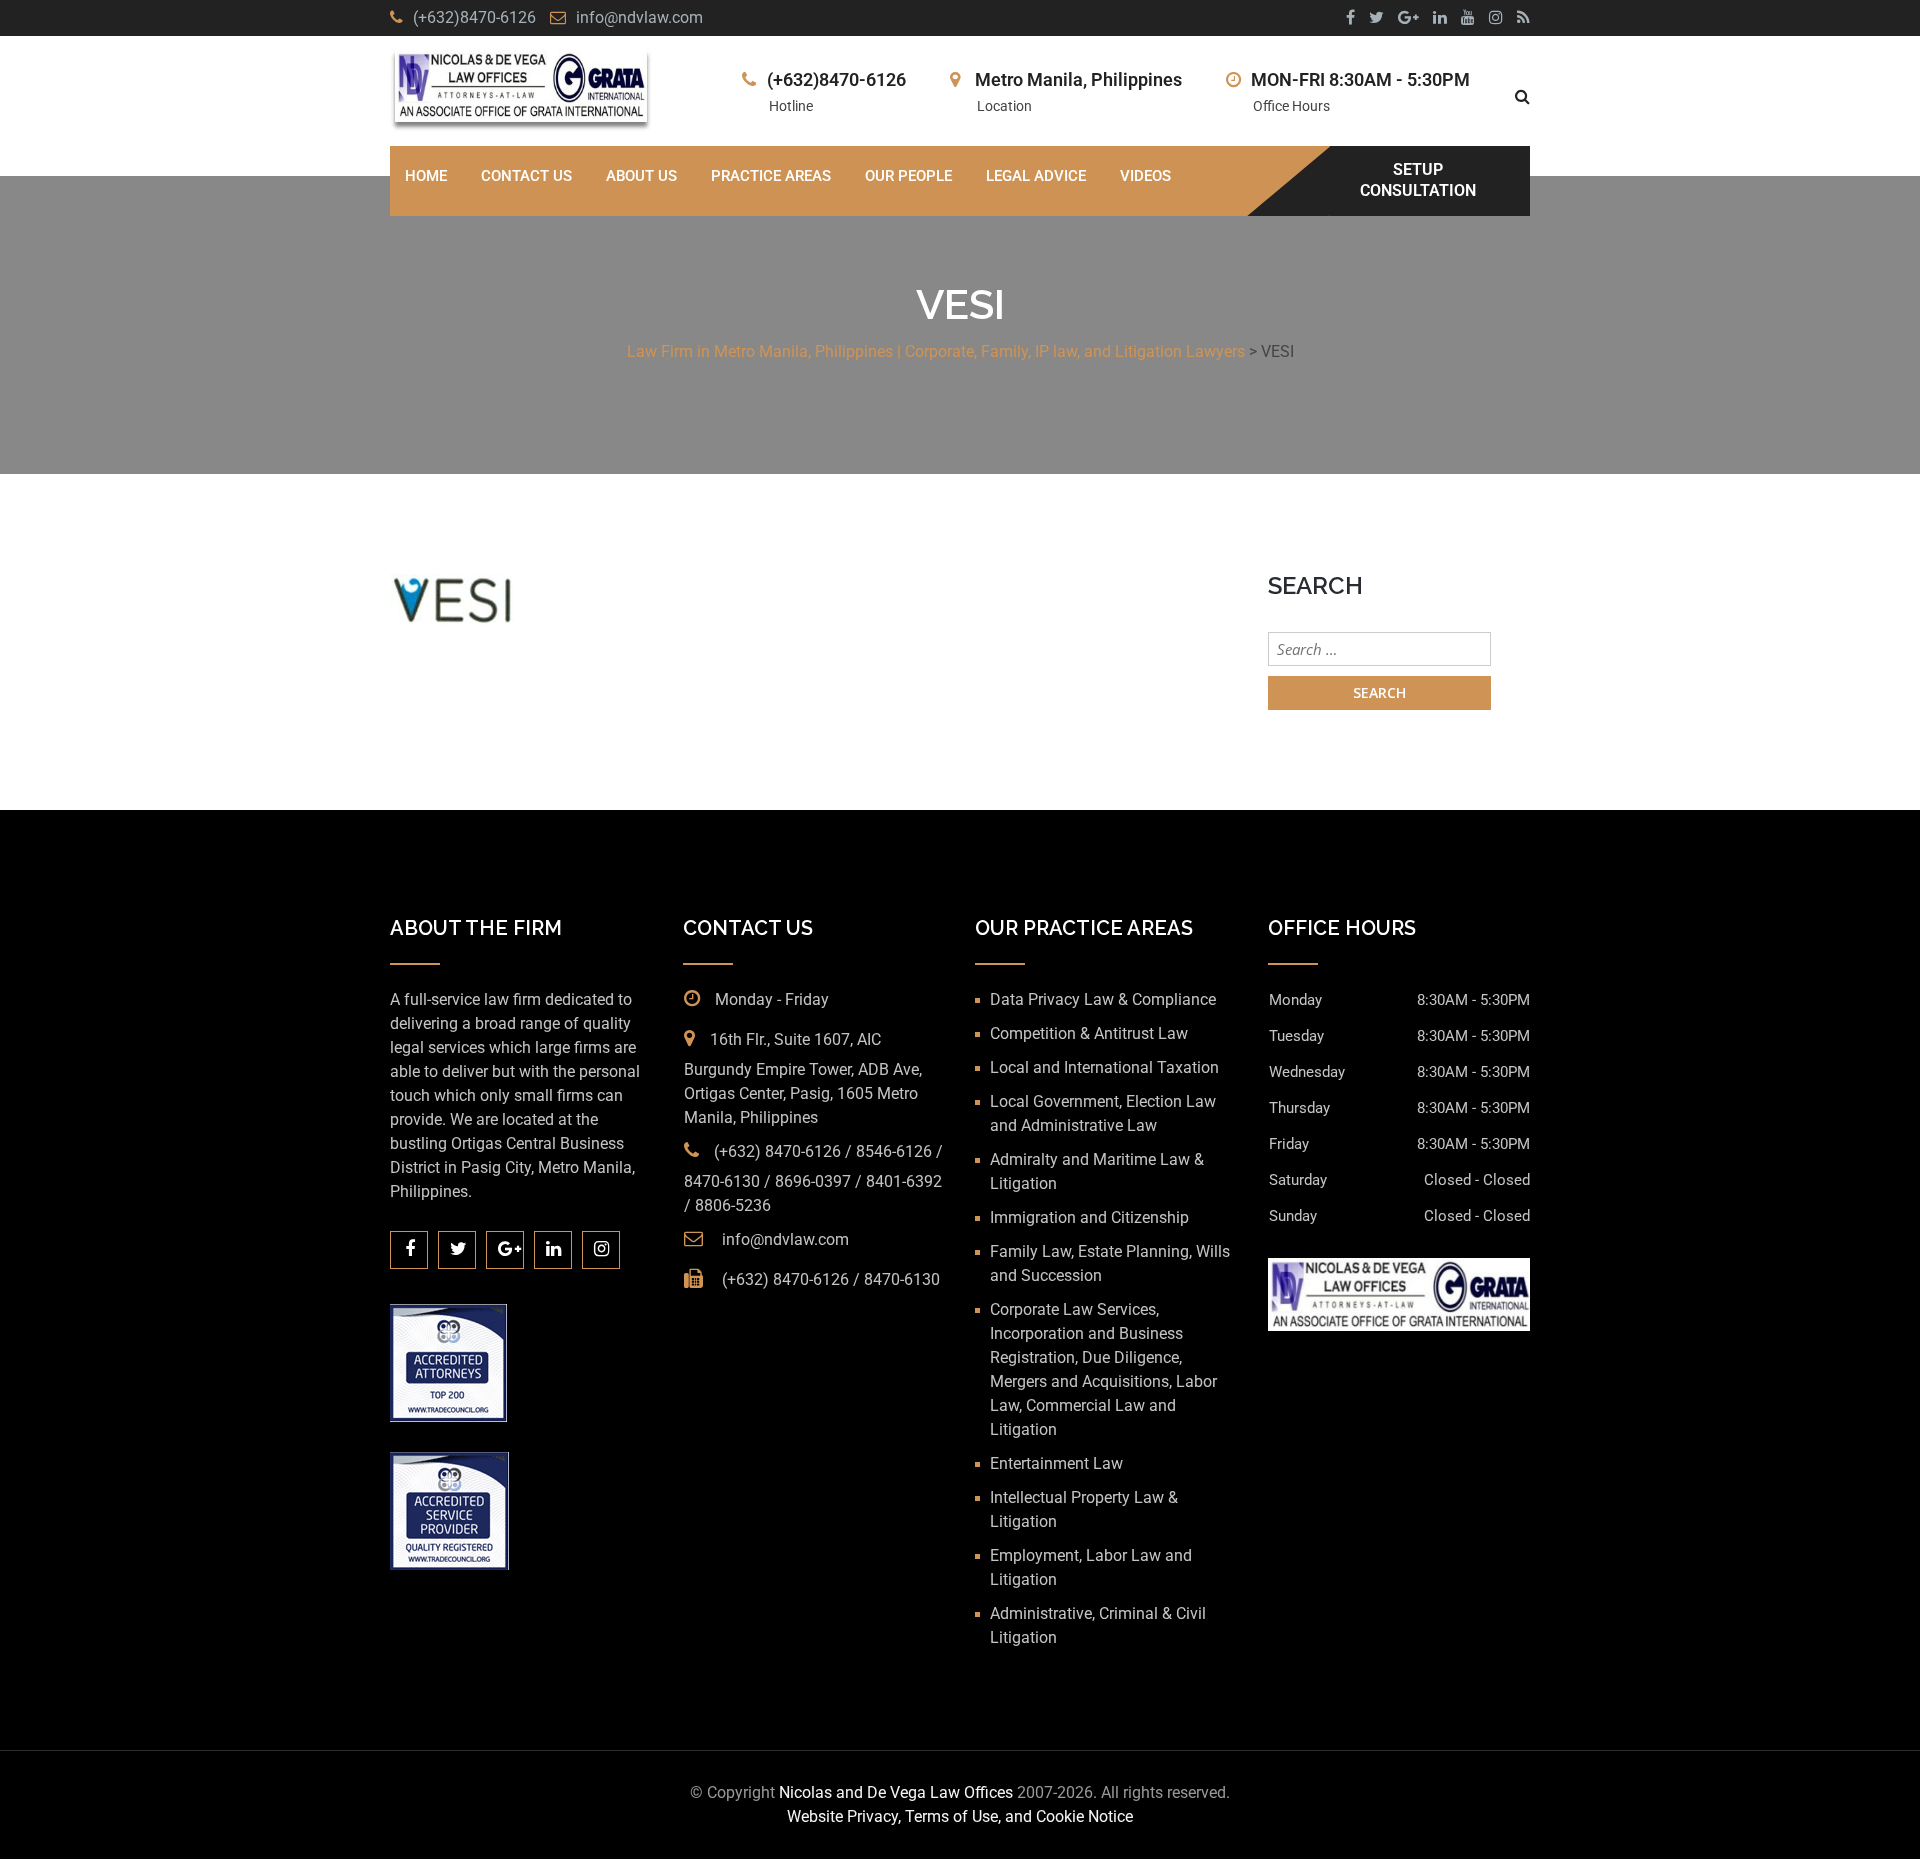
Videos (1145, 176)
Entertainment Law (1056, 1463)
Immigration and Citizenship (1089, 1217)
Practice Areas (771, 176)
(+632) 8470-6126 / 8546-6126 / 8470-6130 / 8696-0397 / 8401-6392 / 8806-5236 (813, 1178)
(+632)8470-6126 (474, 17)
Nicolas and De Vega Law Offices (898, 1792)
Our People (908, 176)
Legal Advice (1036, 176)
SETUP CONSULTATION (1418, 180)
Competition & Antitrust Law (1089, 1033)
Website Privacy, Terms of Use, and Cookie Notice (960, 1816)
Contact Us (526, 176)
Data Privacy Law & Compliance (1103, 999)
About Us (641, 176)
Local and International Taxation (1104, 1067)
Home (426, 176)
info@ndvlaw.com (639, 17)
